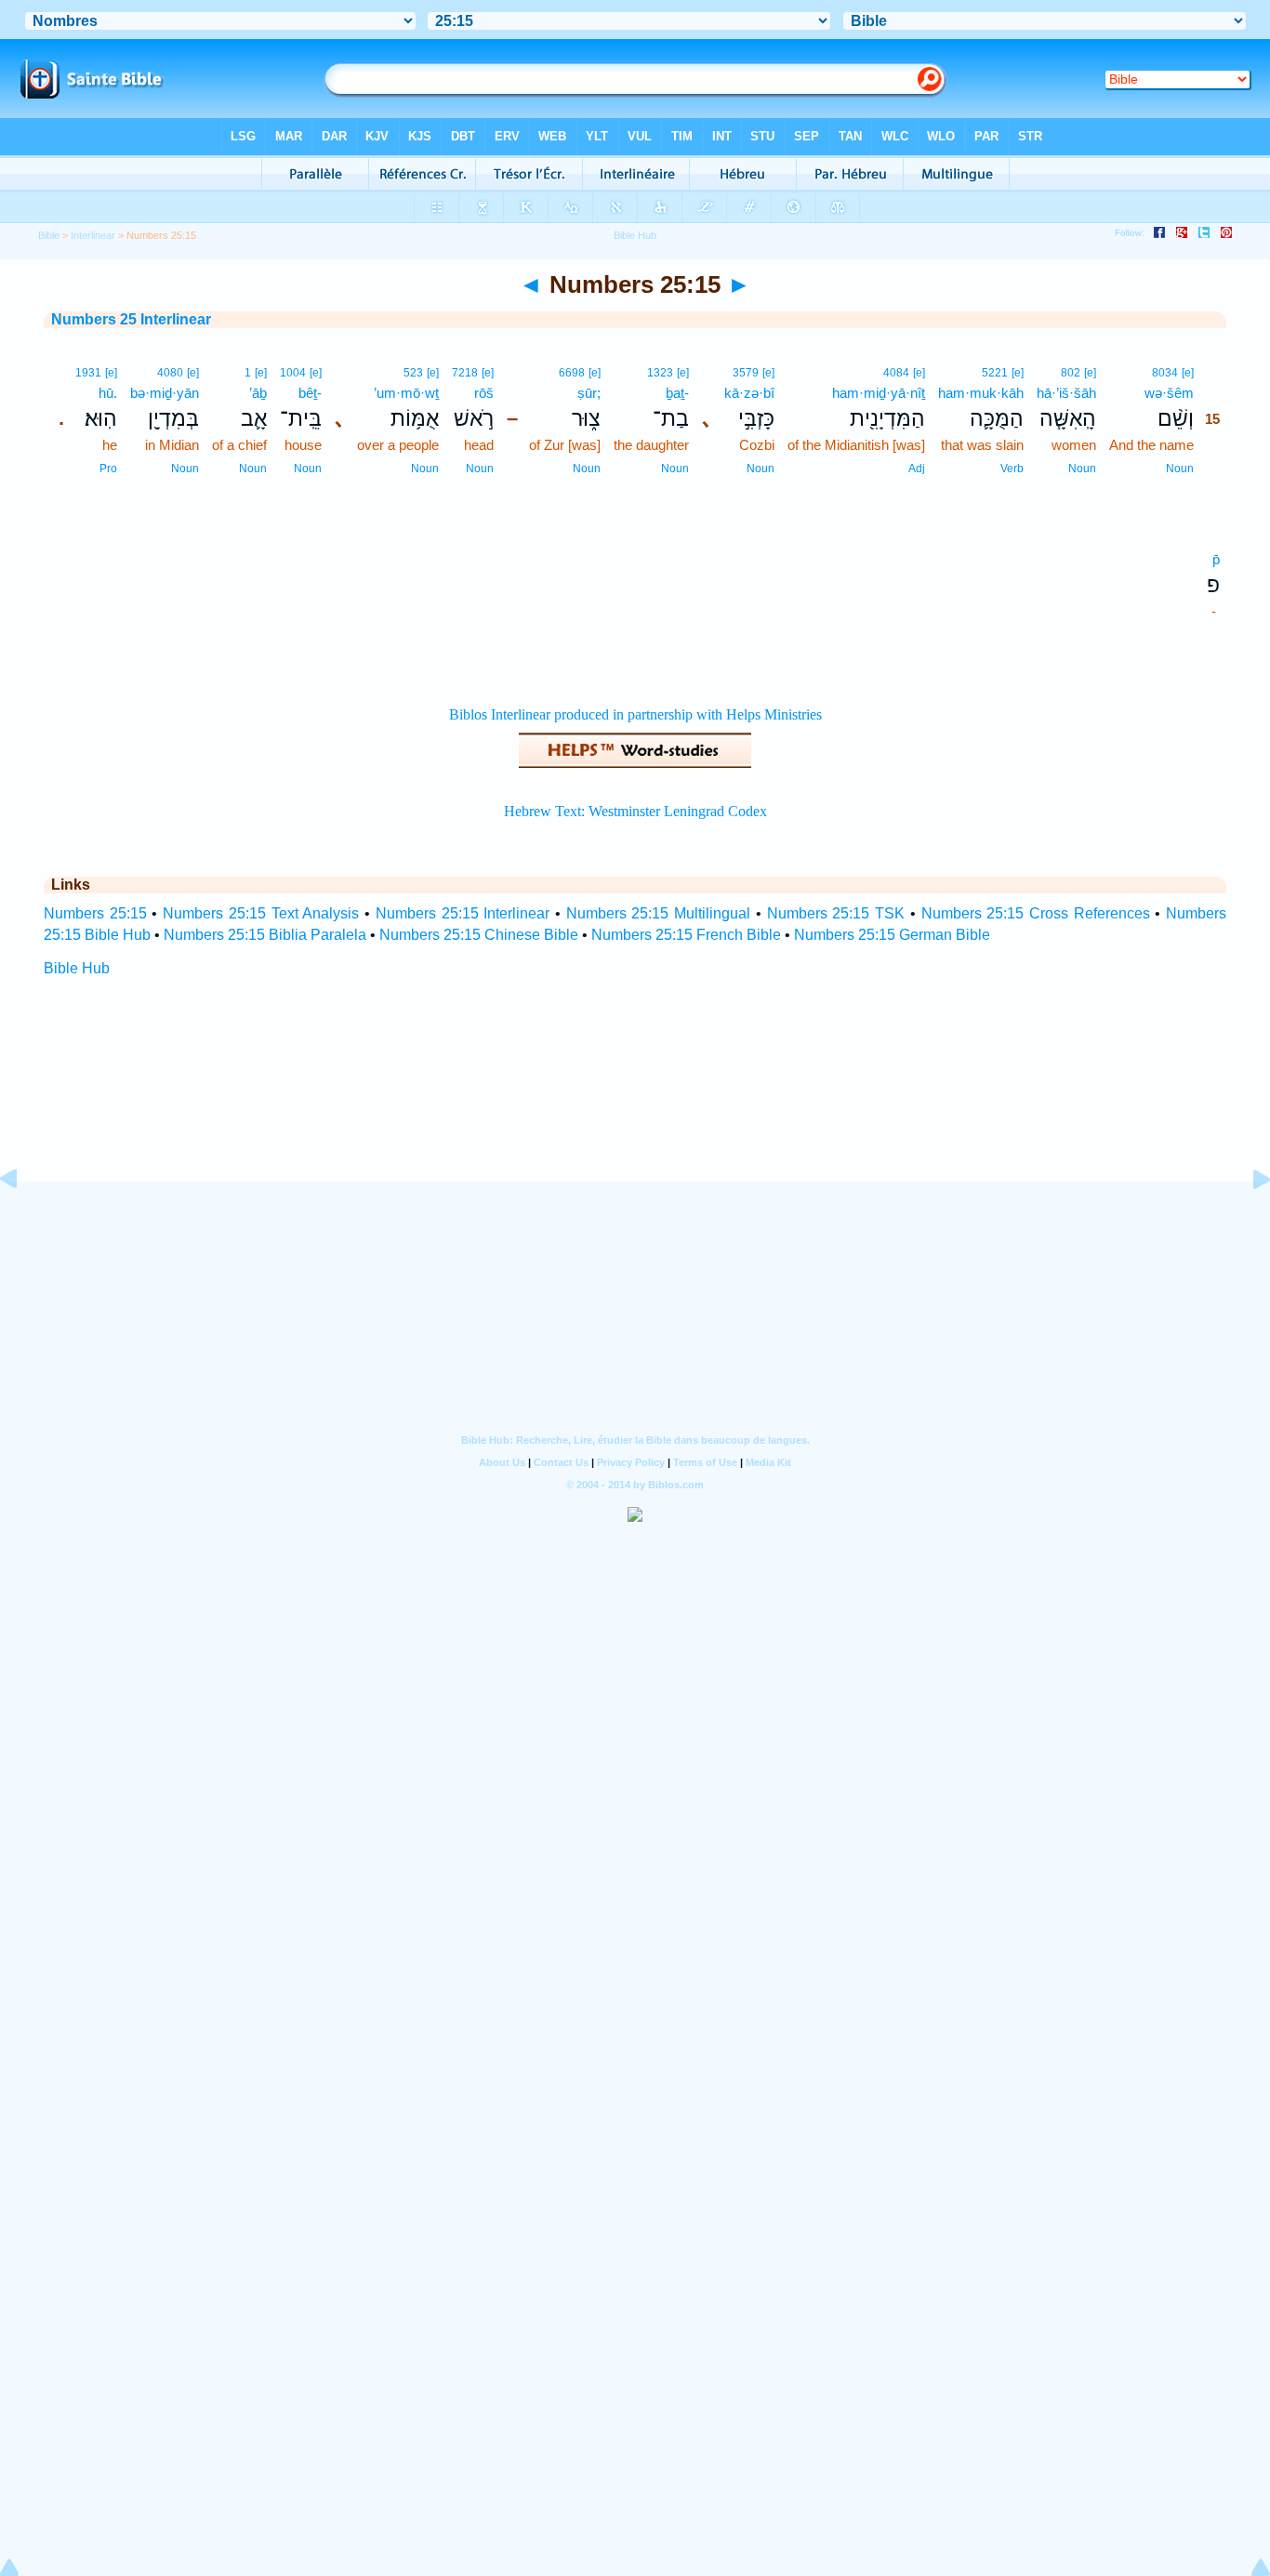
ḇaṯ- (677, 393)
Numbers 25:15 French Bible (686, 935)
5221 (995, 373)
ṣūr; (589, 393)
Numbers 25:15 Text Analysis (261, 913)
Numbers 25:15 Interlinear (463, 913)
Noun (1180, 469)
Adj (917, 469)
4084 (896, 373)
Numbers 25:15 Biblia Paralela (265, 935)
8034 (1165, 373)
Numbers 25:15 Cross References (1036, 913)
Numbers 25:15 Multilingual (658, 913)
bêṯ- (310, 393)
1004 (293, 373)
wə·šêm (1169, 393)
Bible (49, 235)
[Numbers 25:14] (23, 1221)
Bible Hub (77, 968)
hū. (108, 393)
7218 (465, 373)
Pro (108, 469)
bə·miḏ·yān (165, 393)
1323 (660, 373)
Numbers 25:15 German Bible (892, 935)
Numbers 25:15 (95, 913)
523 (413, 373)
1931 (88, 373)
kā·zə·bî (749, 393)
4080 (170, 373)
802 (1071, 373)
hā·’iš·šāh (1066, 393)
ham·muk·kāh (981, 393)
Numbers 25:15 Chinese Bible (479, 935)
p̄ (1216, 559)
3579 (746, 373)
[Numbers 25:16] (1247, 1221)
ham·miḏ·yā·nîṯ (879, 393)
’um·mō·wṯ (406, 393)
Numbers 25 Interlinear (131, 319)
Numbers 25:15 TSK (836, 913)
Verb (1012, 469)
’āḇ (258, 393)
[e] (1188, 373)
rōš (484, 393)
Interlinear (93, 235)
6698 (572, 373)
